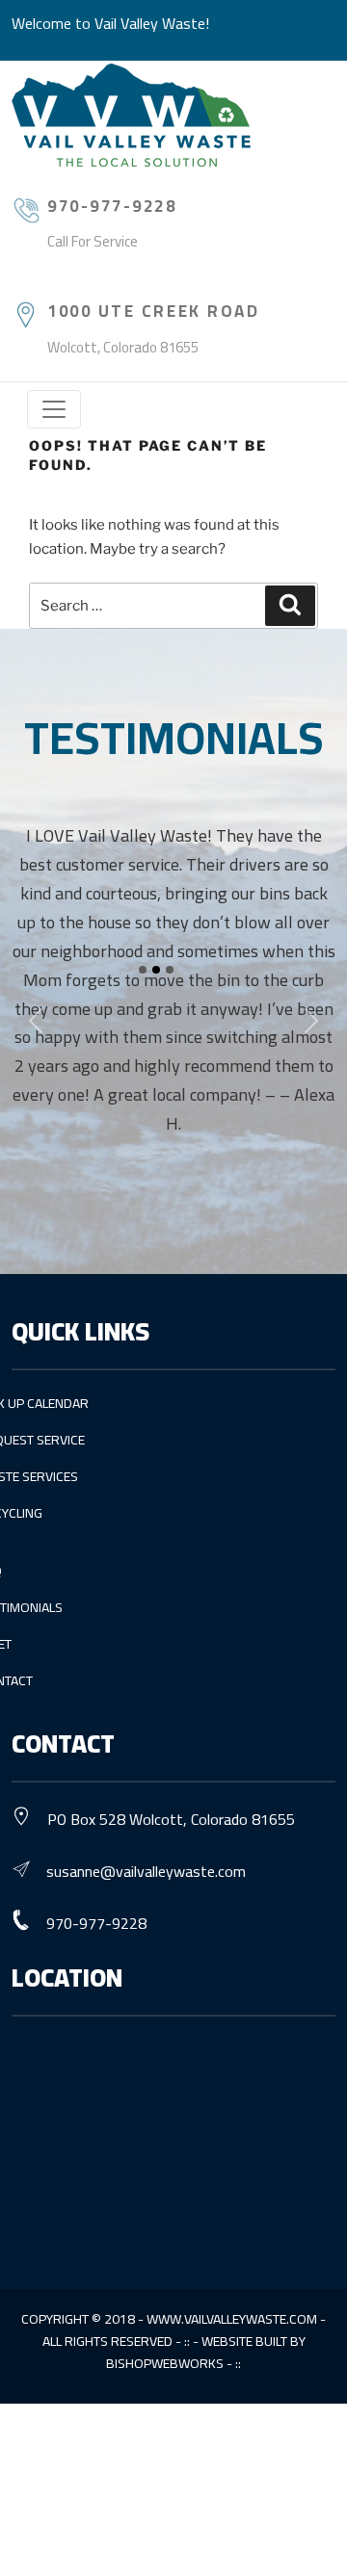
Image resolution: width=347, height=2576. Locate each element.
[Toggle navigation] (54, 409)
